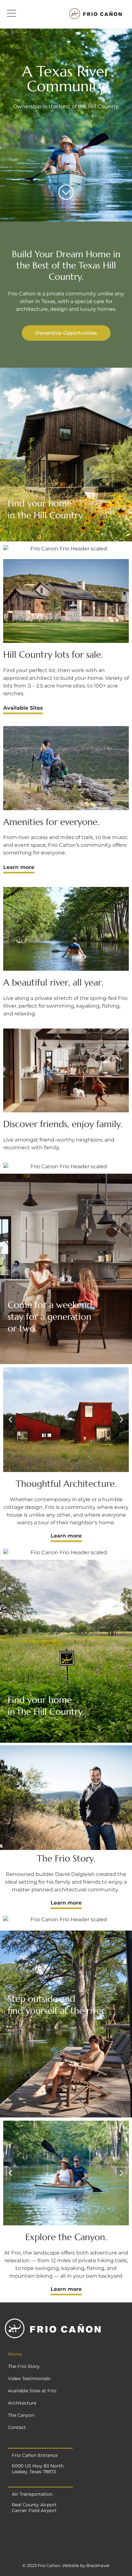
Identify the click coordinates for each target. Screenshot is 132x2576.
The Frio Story (24, 2366)
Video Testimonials (29, 2379)
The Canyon (21, 2415)
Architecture (22, 2403)
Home (15, 2354)
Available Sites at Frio (32, 2391)
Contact (17, 2427)
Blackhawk (98, 2565)
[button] (66, 333)
